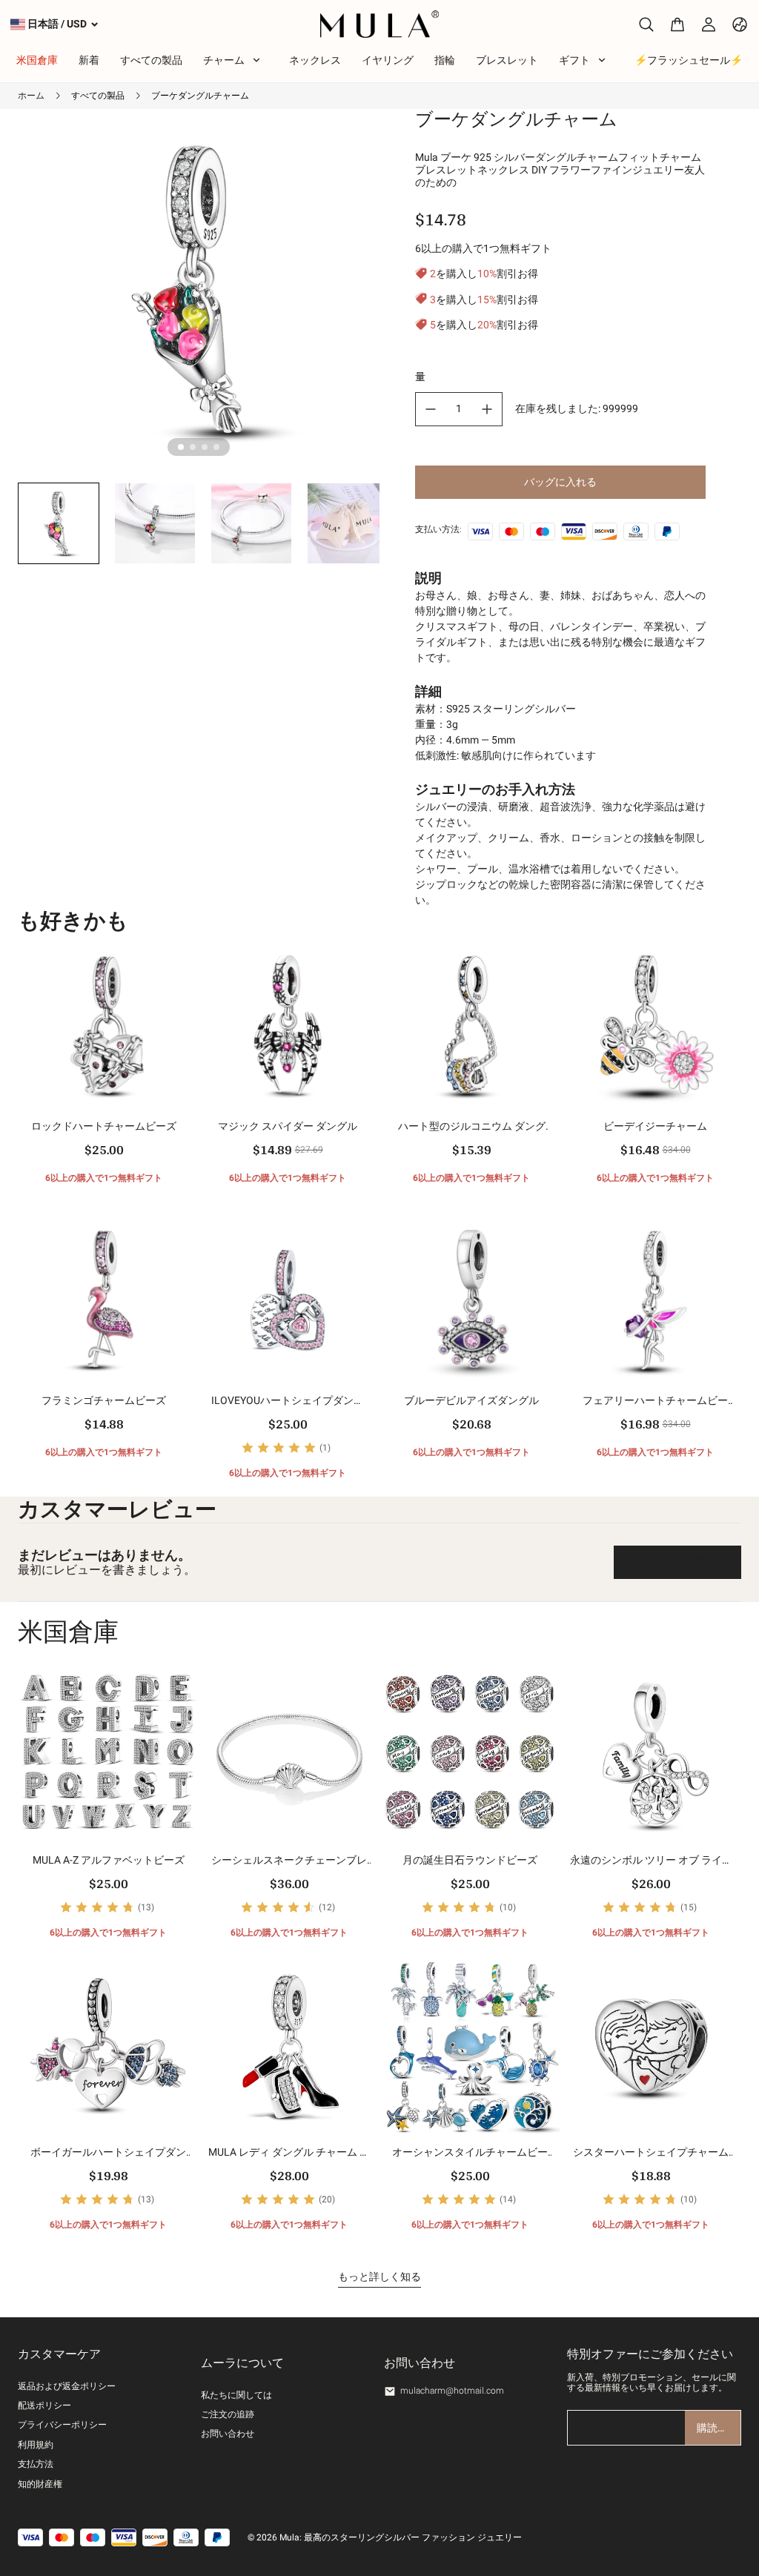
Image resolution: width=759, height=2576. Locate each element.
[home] (380, 24)
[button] (59, 523)
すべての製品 (98, 96)
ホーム (31, 96)
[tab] (181, 447)
